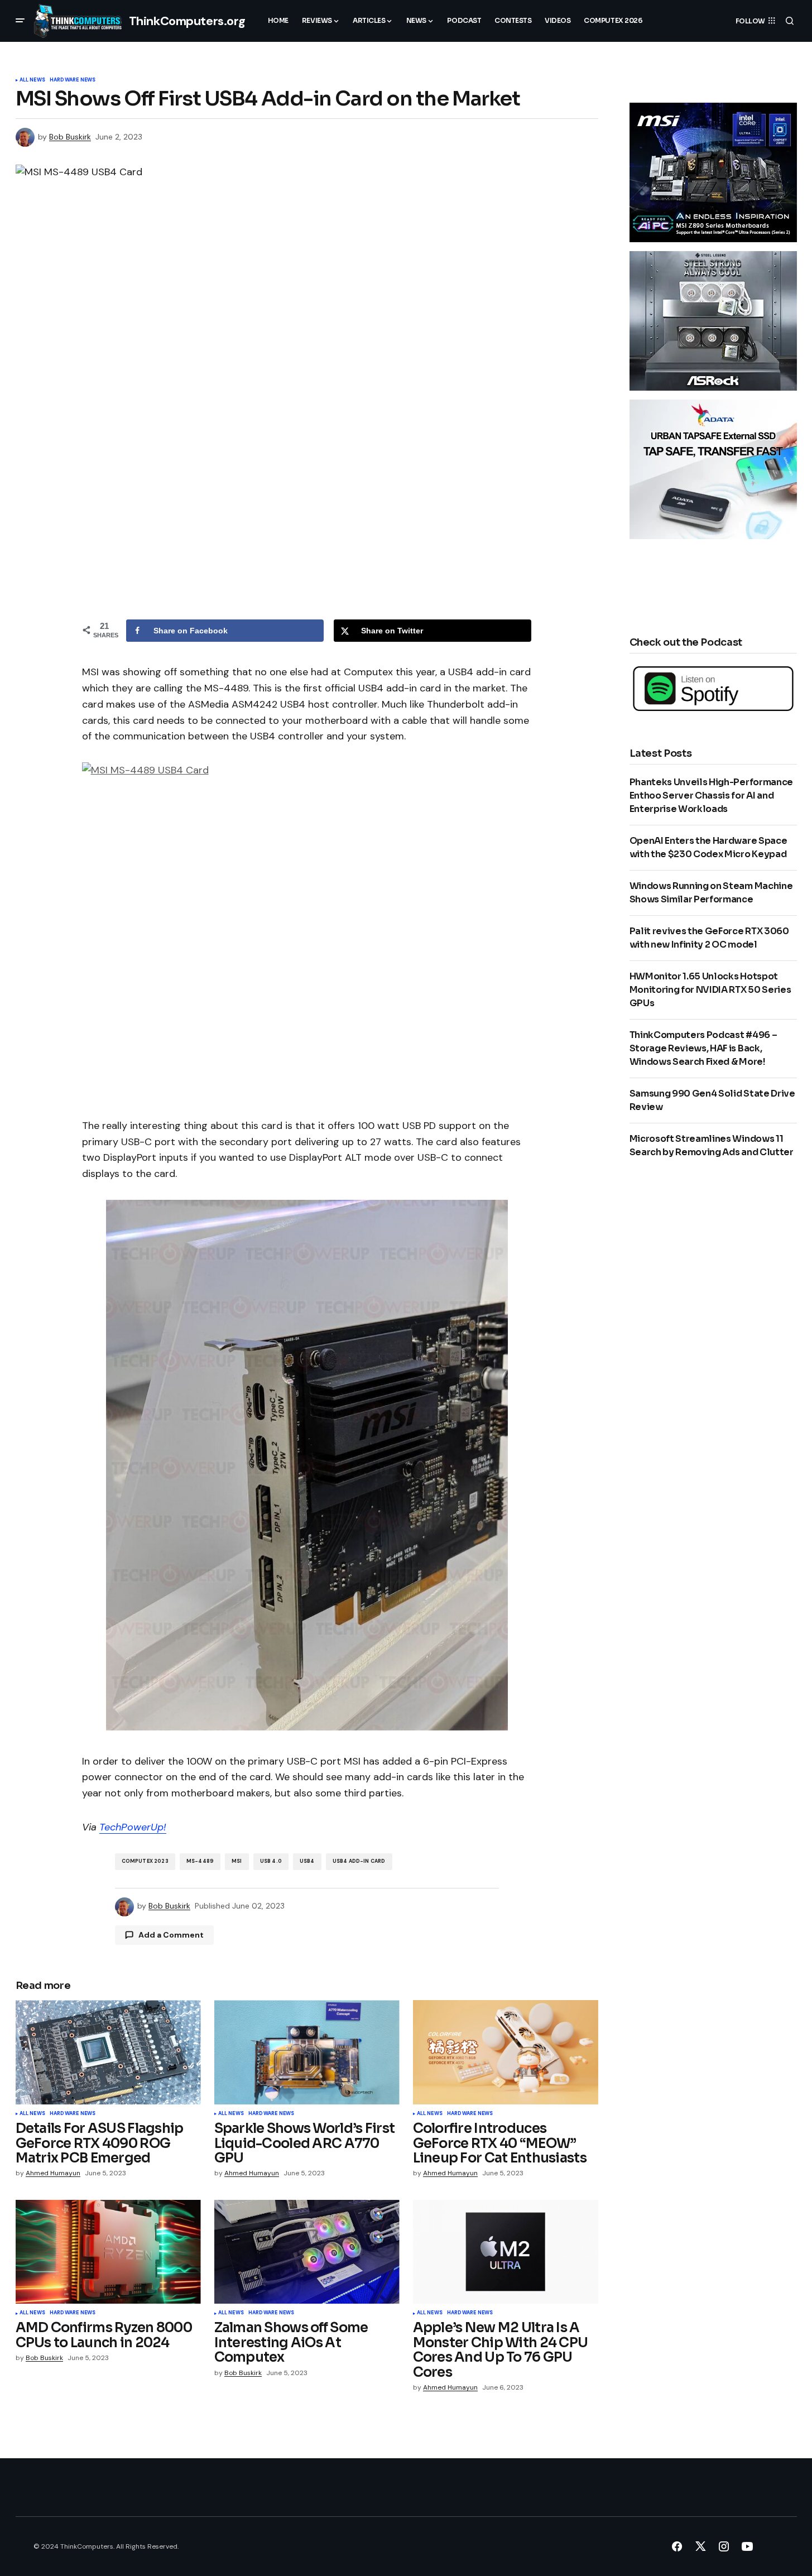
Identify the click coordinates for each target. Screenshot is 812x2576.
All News (32, 80)
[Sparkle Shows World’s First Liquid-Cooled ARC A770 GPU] (307, 2052)
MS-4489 (200, 1861)
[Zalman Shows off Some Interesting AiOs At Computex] (307, 2252)
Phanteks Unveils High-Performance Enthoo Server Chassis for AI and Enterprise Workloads (711, 796)
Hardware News (73, 80)
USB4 (307, 1861)
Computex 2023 (145, 1861)
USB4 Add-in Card (359, 1861)
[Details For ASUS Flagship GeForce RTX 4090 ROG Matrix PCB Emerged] (108, 2052)
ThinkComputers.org (187, 21)
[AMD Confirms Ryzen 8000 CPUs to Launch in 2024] (108, 2252)
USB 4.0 (271, 1861)
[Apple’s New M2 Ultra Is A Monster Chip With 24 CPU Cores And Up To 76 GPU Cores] (506, 2252)
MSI (237, 1861)
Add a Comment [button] (171, 1935)
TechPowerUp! (133, 1827)
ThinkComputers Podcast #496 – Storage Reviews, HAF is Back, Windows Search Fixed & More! (703, 1048)
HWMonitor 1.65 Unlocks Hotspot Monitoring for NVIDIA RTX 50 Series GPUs (710, 990)
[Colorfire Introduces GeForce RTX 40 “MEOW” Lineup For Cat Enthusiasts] (506, 2052)
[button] (20, 21)
